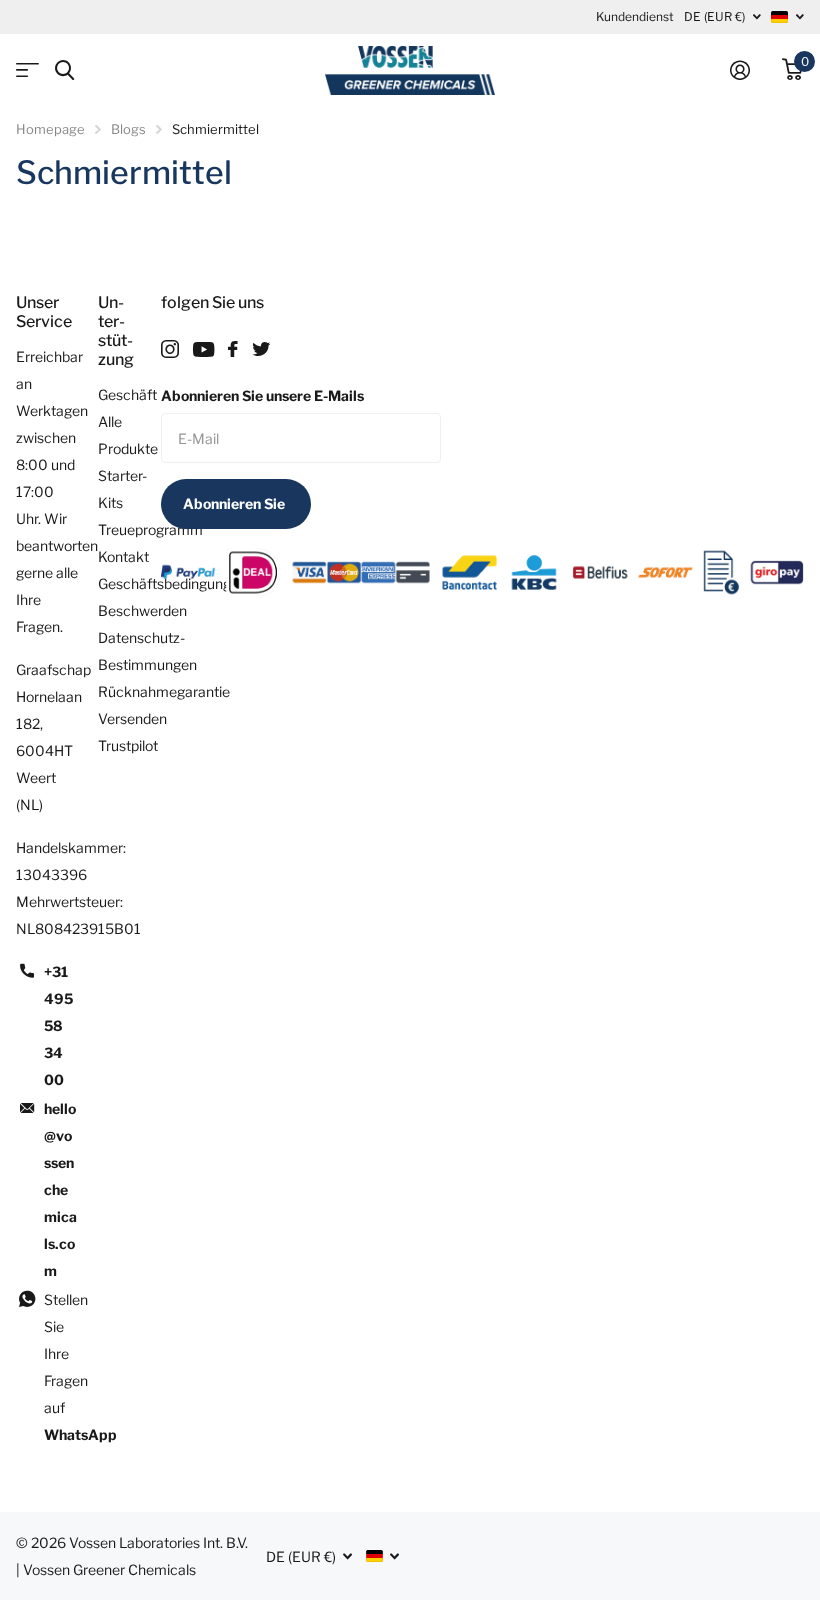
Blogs (128, 129)
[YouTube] (203, 349)
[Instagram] (170, 349)
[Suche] (64, 70)
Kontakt (123, 556)
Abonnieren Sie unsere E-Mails (262, 395)
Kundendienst (635, 16)
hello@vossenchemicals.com (60, 1189)
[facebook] (233, 349)
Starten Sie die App (27, 70)
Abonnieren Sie (235, 503)
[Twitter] (261, 349)
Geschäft (127, 394)
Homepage (50, 129)
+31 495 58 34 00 (58, 1025)
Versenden (132, 718)
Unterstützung (116, 331)
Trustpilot (128, 745)
